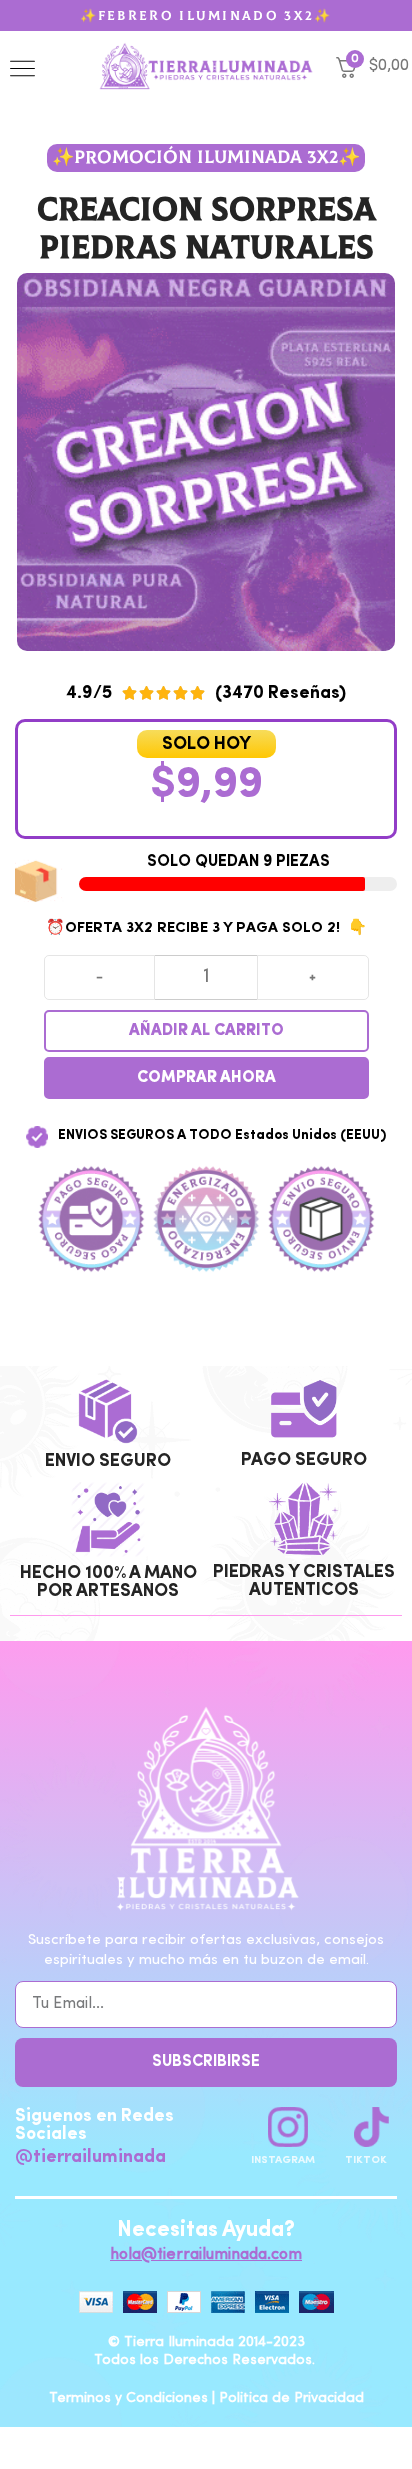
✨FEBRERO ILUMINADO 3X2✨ (206, 16)
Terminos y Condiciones (128, 2398)
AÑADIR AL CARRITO (206, 1031)
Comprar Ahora (206, 1078)
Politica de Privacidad (291, 2398)
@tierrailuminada (90, 2157)
